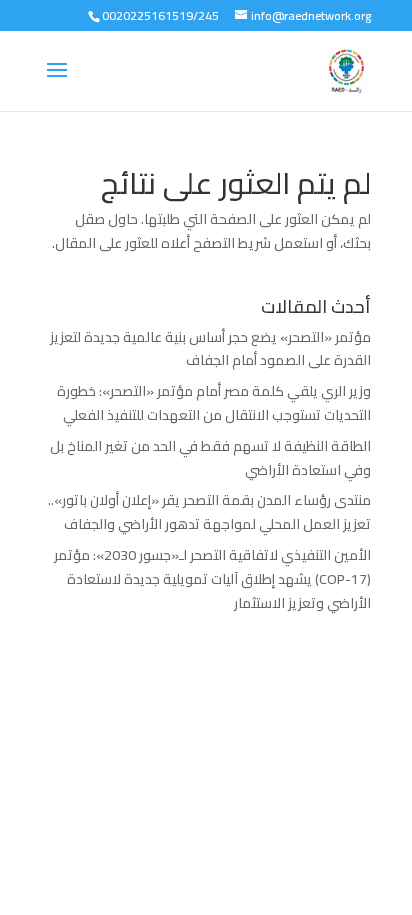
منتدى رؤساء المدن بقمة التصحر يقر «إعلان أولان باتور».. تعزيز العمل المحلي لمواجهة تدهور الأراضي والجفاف (209, 512)
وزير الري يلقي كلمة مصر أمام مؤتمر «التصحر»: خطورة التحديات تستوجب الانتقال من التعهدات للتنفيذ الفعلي (214, 403)
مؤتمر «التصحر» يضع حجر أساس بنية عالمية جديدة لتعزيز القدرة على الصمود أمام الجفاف (210, 349)
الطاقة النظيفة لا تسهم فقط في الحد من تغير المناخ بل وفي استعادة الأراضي (210, 458)
